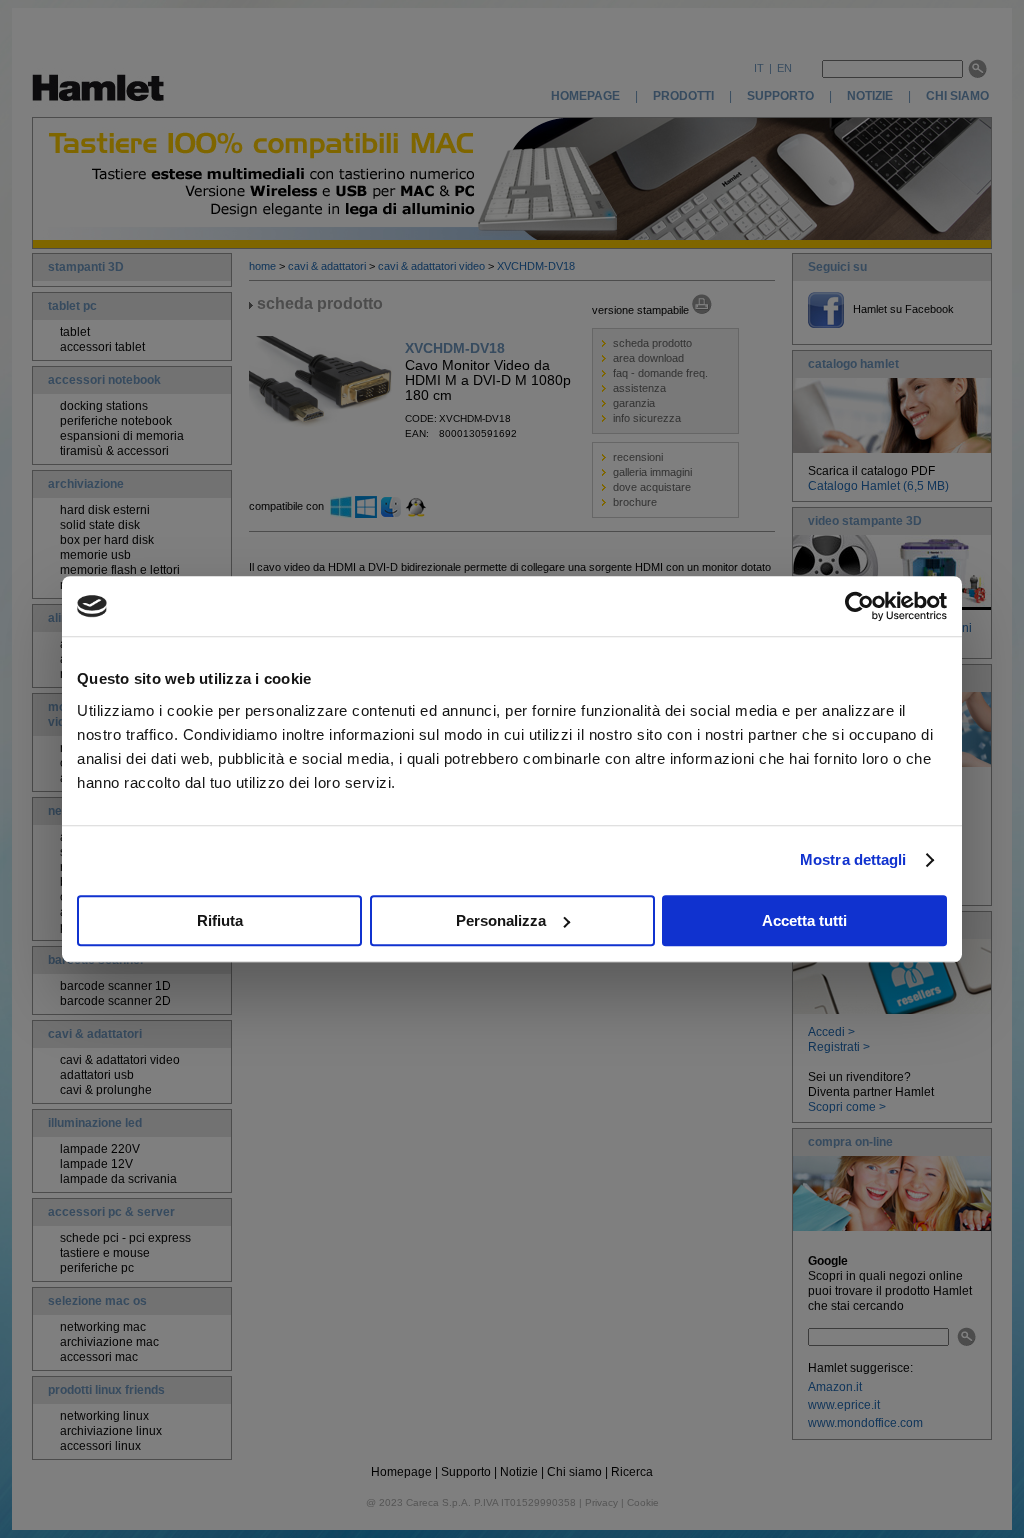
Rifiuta (220, 920)
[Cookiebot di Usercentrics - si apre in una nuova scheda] (859, 606)
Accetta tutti (804, 920)
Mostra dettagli (853, 859)
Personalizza (501, 920)
